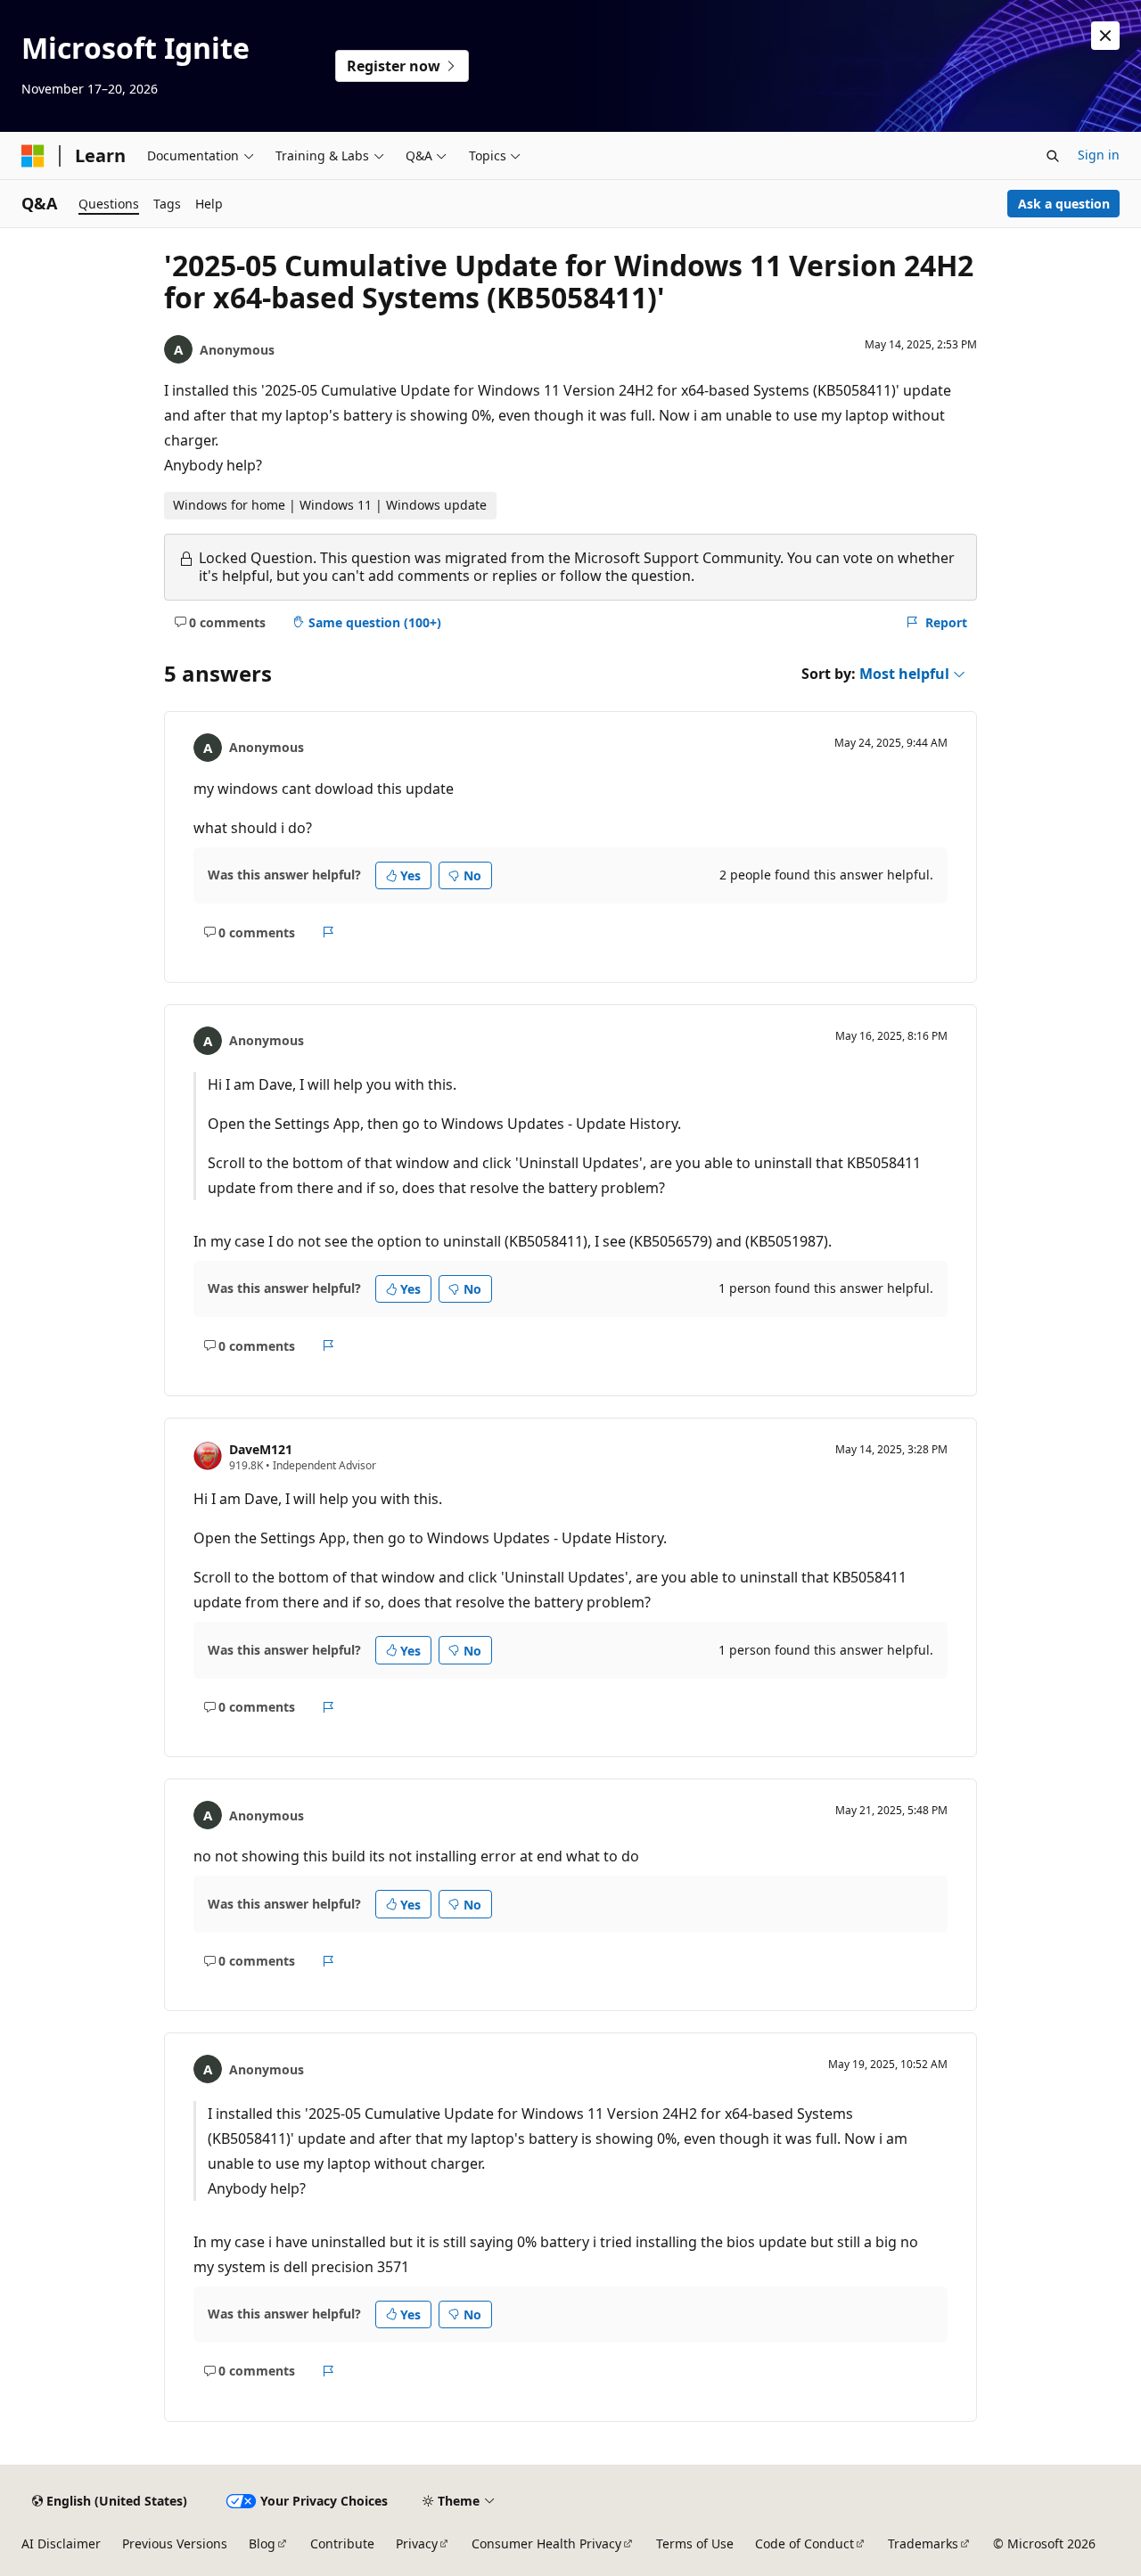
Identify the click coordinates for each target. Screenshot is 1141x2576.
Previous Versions (175, 2543)
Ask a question (1064, 204)
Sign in (1099, 155)
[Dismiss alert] (1105, 36)
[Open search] (1053, 156)
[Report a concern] (328, 932)
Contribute (342, 2543)
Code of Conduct (804, 2543)
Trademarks (923, 2543)
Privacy (417, 2543)
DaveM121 (261, 1449)
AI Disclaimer (61, 2543)
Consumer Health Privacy (546, 2543)
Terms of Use (695, 2543)
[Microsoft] (33, 156)
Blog (262, 2543)
